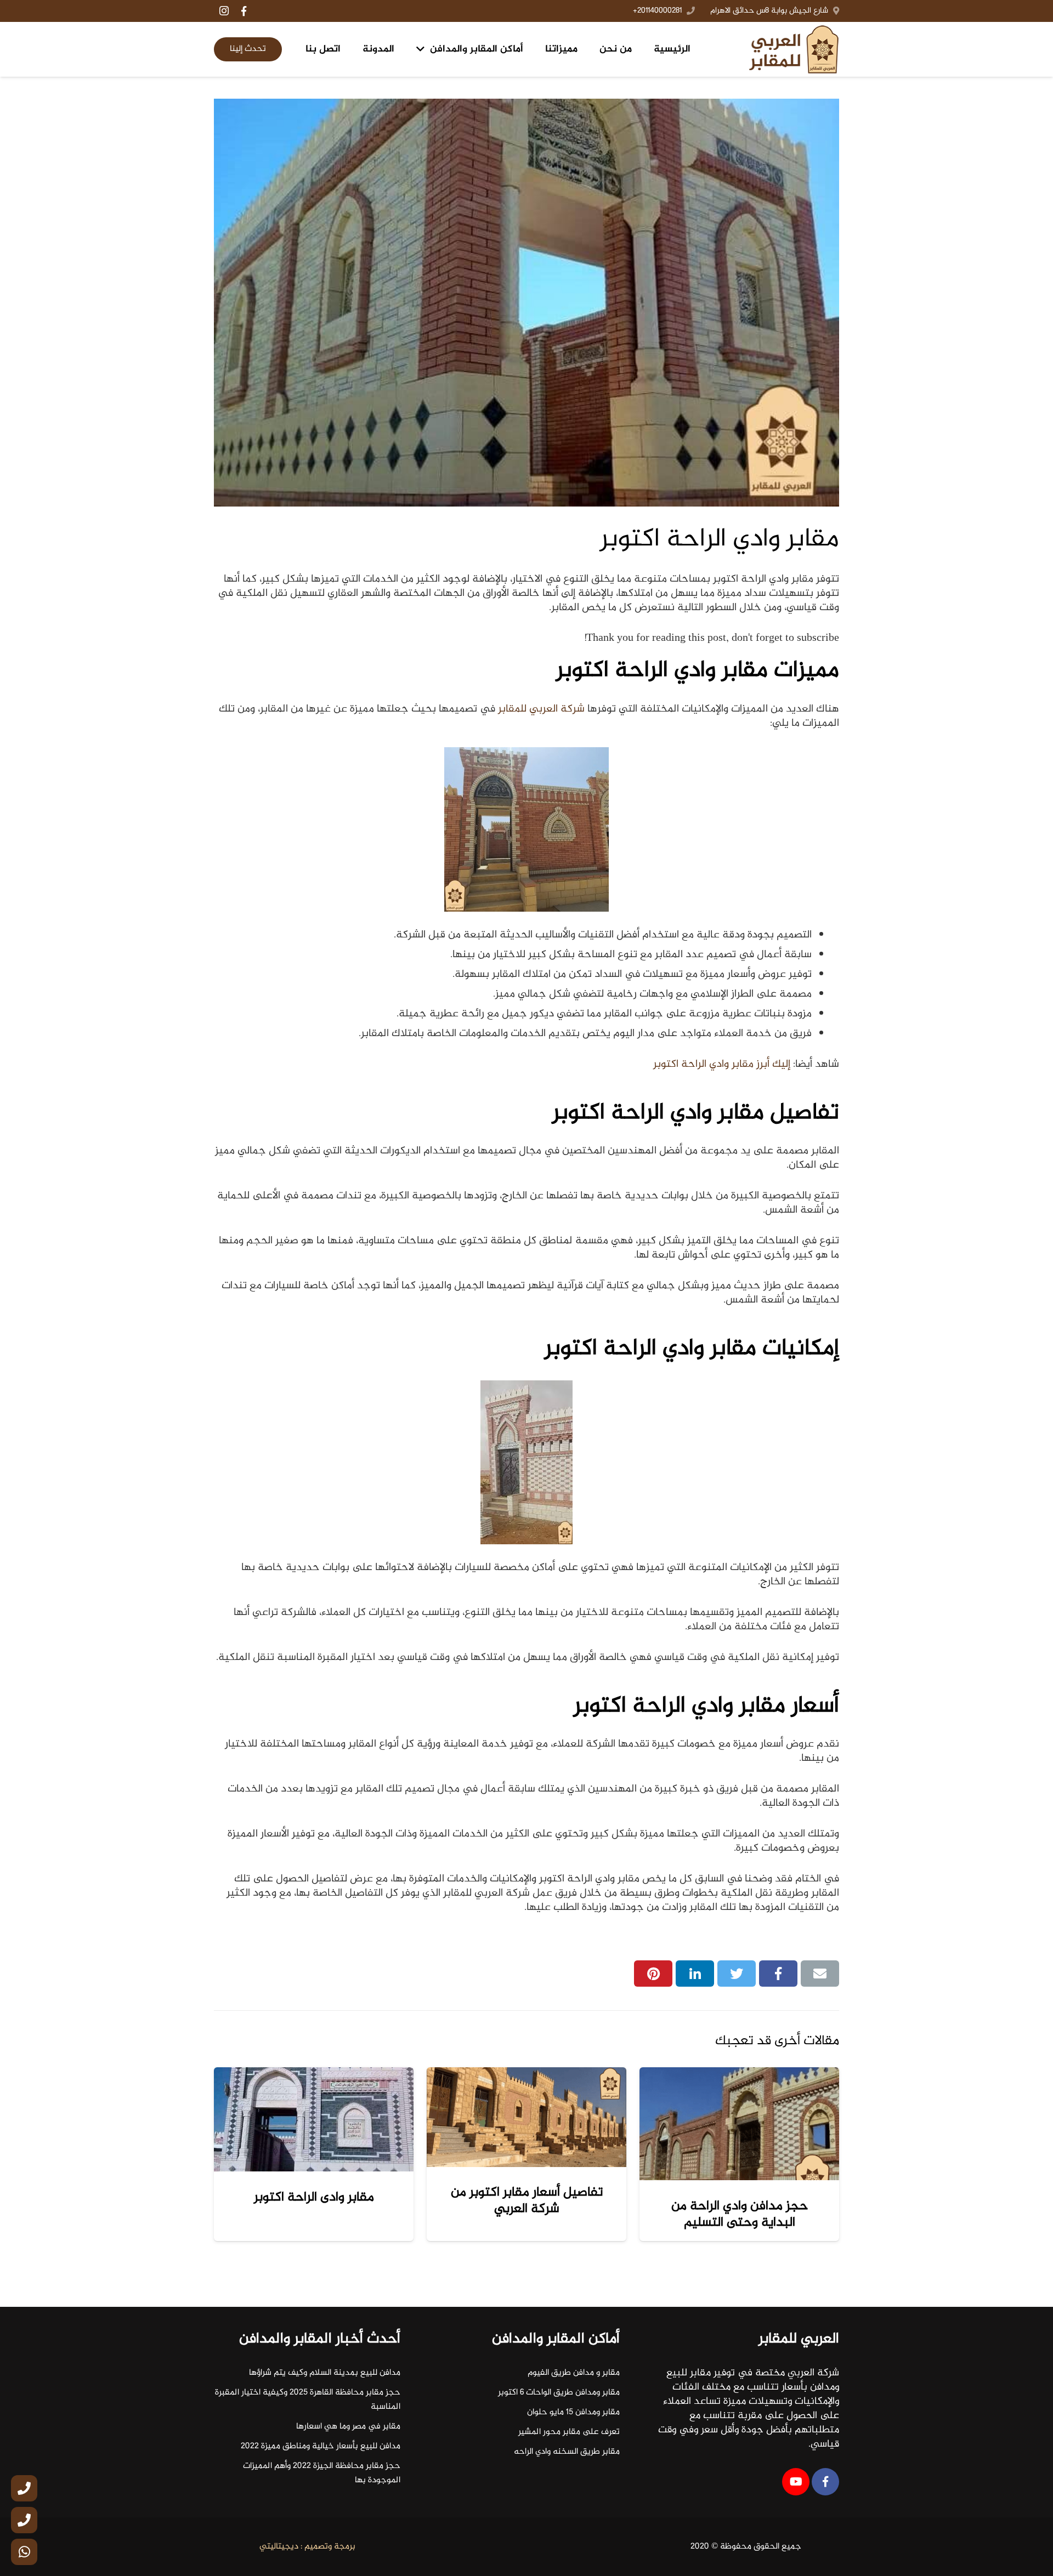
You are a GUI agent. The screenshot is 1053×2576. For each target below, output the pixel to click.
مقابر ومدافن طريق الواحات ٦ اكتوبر (559, 2393)
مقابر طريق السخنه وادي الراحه (567, 2452)
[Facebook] (244, 11)
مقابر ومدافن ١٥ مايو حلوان (573, 2412)
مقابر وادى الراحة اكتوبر (314, 2197)
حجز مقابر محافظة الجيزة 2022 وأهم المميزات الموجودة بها (322, 2473)
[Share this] (778, 1974)
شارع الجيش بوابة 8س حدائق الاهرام (769, 11)
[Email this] (820, 1974)
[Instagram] (224, 11)
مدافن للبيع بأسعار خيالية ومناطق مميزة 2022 (321, 2446)
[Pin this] (653, 1974)
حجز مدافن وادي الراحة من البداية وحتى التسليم (740, 2214)
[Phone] (24, 2488)
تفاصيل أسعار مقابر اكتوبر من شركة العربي (527, 2201)
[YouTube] (796, 2482)
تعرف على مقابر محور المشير (569, 2432)
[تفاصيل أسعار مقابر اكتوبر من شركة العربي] (526, 2117)
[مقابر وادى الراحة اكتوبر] (314, 2119)
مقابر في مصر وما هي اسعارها (348, 2427)
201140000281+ (657, 11)
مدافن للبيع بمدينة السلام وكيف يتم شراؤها (325, 2373)
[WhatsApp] (24, 2552)
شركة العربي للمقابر (543, 709)
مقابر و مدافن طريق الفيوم (574, 2373)
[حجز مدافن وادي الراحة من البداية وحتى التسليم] (739, 2124)
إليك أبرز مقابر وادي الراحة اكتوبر (722, 1064)
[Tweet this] (737, 1974)
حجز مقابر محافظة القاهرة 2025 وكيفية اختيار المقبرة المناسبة (308, 2400)
